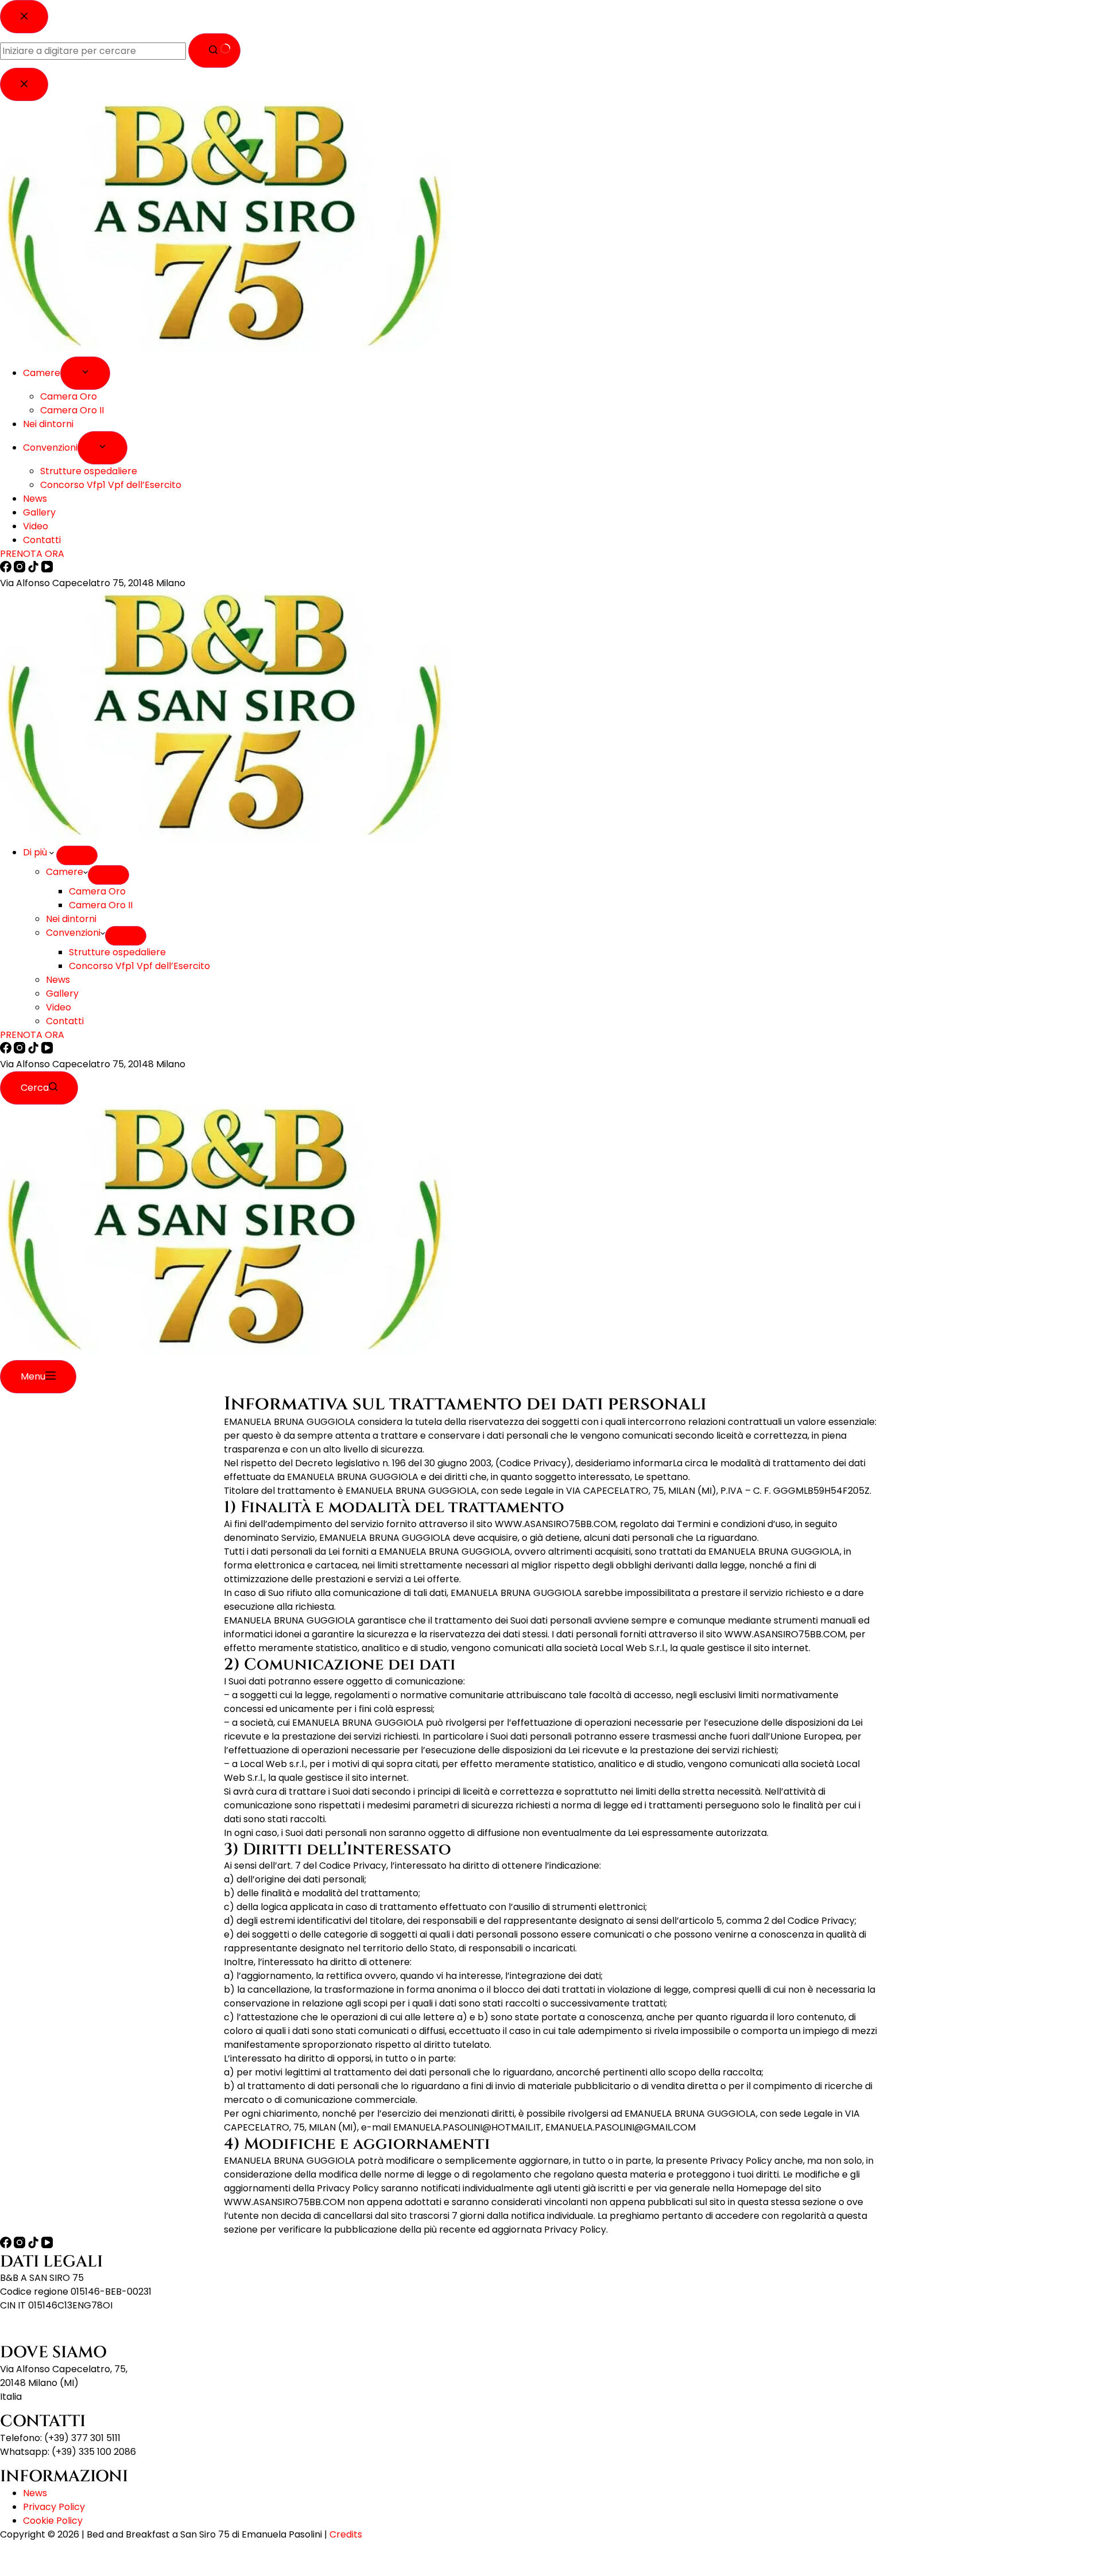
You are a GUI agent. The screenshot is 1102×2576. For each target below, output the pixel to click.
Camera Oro (97, 891)
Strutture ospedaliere (117, 952)
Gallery (62, 993)
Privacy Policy (54, 2507)
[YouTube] (47, 1050)
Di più (36, 852)
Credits (346, 2534)
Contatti (65, 1021)
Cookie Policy (53, 2521)
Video (59, 1007)
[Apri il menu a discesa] (77, 855)
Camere (65, 872)
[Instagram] (21, 1050)
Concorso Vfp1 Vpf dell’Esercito (139, 966)
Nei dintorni (71, 919)
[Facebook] (7, 1050)
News (58, 980)
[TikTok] (34, 1050)
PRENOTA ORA (32, 1035)
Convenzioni (73, 933)
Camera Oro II (101, 905)
